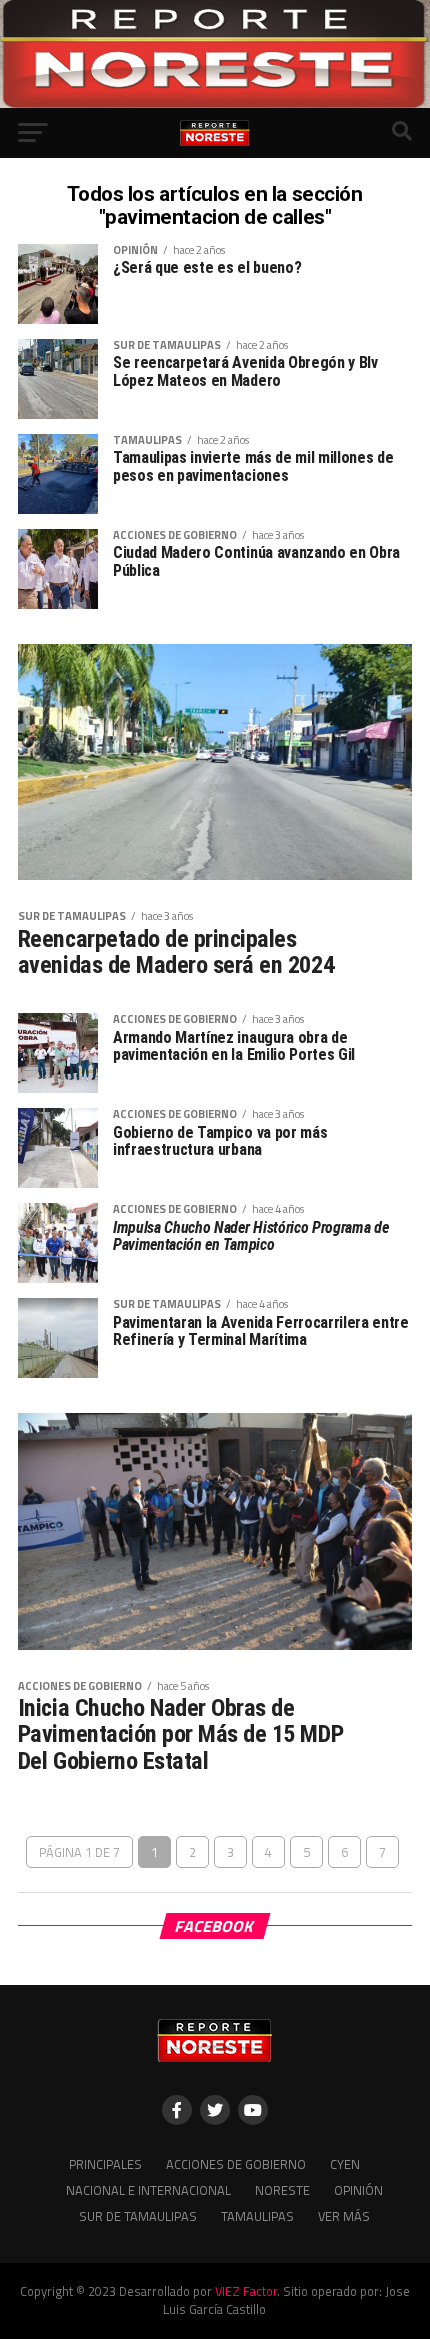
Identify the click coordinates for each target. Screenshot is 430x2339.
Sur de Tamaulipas (138, 2216)
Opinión (358, 2190)
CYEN (345, 2164)
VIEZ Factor (246, 2291)
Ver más (344, 2216)
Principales (105, 2164)
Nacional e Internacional (148, 2190)
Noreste (282, 2190)
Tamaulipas (257, 2216)
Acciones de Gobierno (236, 2164)
